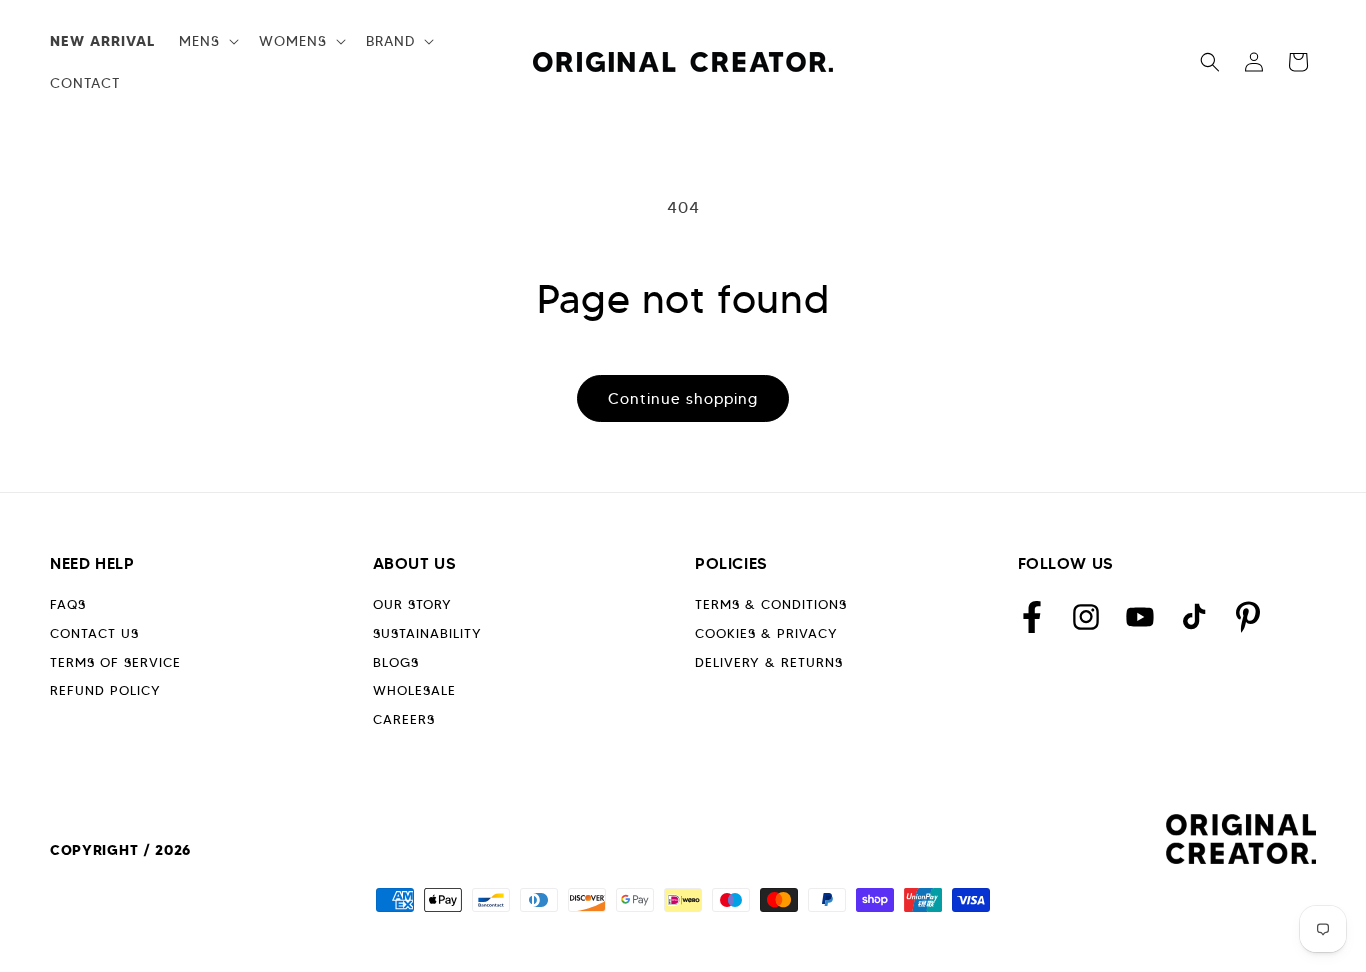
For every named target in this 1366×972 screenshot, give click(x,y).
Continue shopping (683, 399)
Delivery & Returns (769, 662)
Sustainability (427, 633)
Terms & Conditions (771, 604)
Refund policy (105, 690)
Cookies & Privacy (766, 633)
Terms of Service (115, 662)
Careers (404, 719)
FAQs (68, 604)
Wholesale (414, 690)
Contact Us (94, 633)
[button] (207, 41)
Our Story (412, 604)
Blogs (396, 662)
